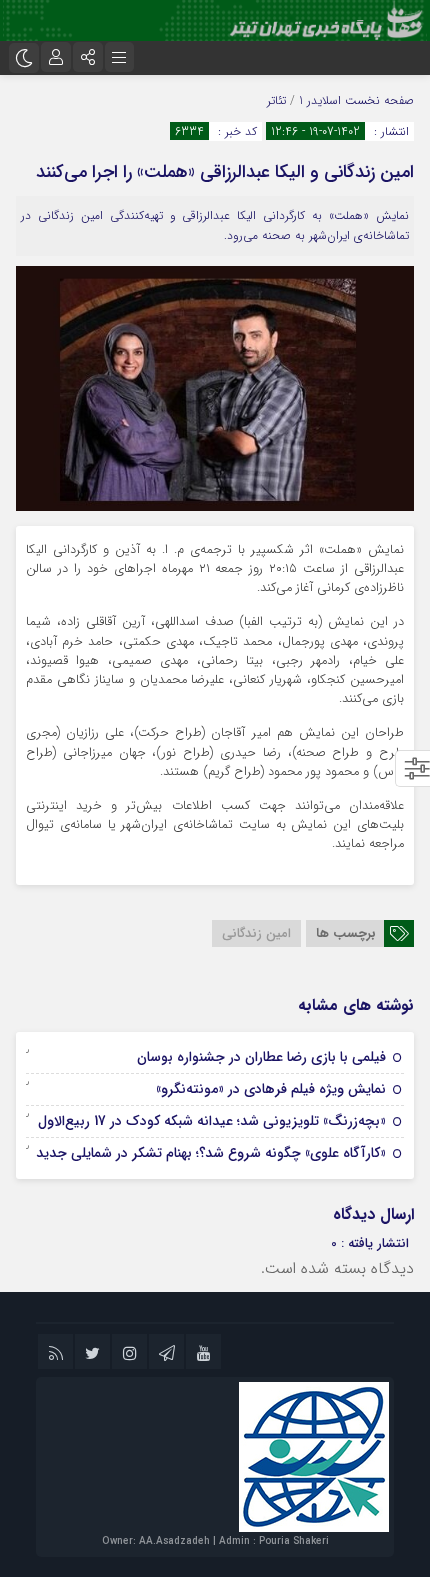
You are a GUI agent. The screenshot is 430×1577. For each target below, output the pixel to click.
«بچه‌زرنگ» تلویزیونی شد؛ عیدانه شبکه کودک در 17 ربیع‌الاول (212, 1121)
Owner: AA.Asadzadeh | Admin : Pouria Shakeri (215, 1541)
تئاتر (276, 100)
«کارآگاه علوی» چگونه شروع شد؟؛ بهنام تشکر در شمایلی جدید (211, 1153)
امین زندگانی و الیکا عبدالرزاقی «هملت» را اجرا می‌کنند (225, 172)
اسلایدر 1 (320, 100)
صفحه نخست (377, 100)
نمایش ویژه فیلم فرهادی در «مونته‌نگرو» (271, 1089)
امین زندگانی (256, 933)
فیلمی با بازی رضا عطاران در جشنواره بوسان (261, 1057)
